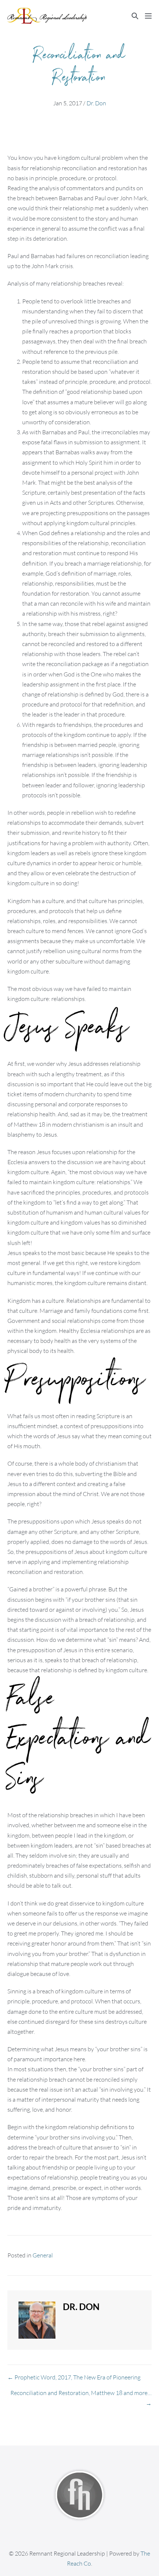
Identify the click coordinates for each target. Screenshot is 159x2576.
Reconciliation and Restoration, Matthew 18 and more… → (81, 2398)
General (43, 2255)
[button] (135, 16)
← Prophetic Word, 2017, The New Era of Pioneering (74, 2377)
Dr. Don (96, 103)
